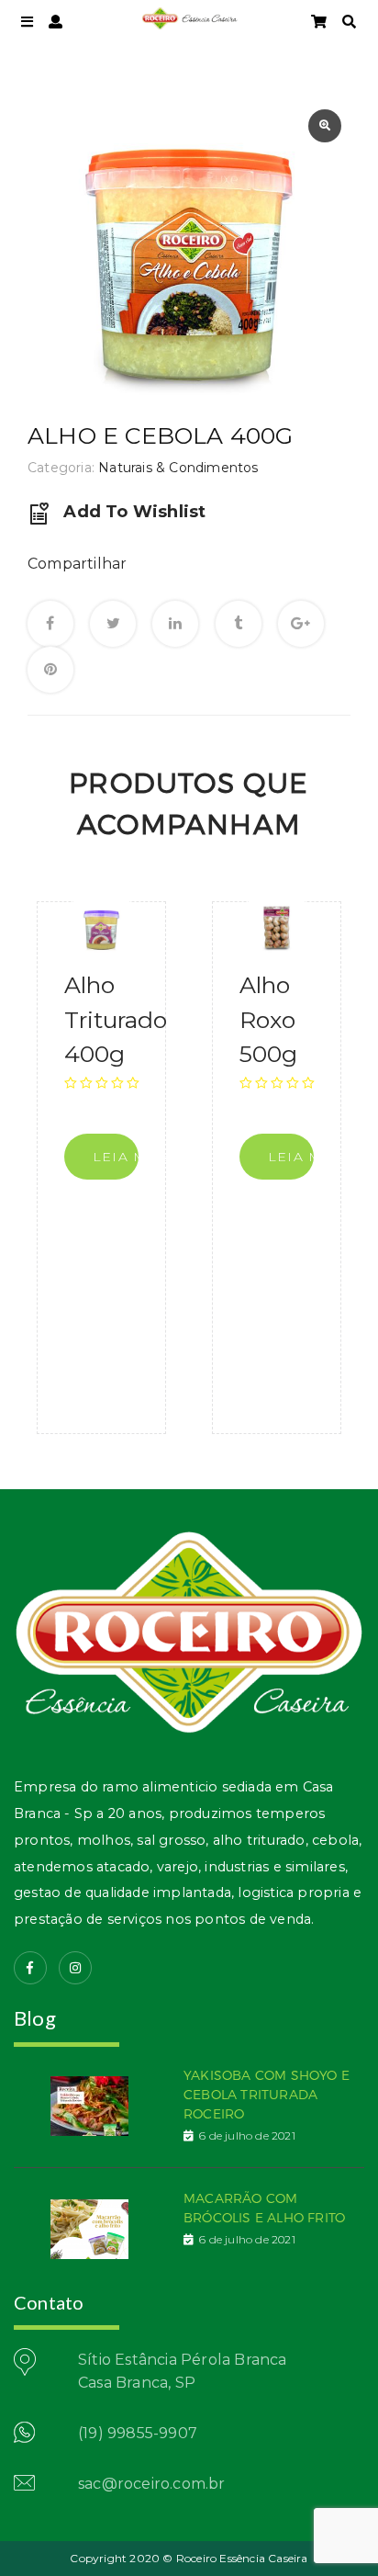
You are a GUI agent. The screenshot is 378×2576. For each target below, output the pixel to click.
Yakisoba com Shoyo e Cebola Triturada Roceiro (267, 2094)
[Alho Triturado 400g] (101, 929)
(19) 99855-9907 (138, 2433)
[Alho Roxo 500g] (277, 929)
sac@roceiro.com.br (152, 2484)
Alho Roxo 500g (268, 1019)
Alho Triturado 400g (116, 1019)
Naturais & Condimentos (178, 468)
